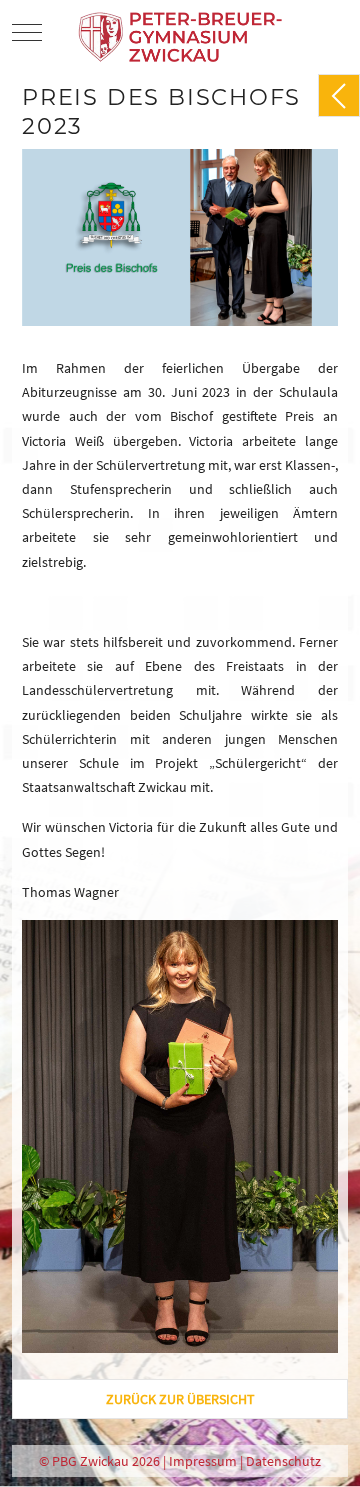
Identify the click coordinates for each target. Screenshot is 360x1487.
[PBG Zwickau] (182, 32)
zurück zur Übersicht (180, 1399)
